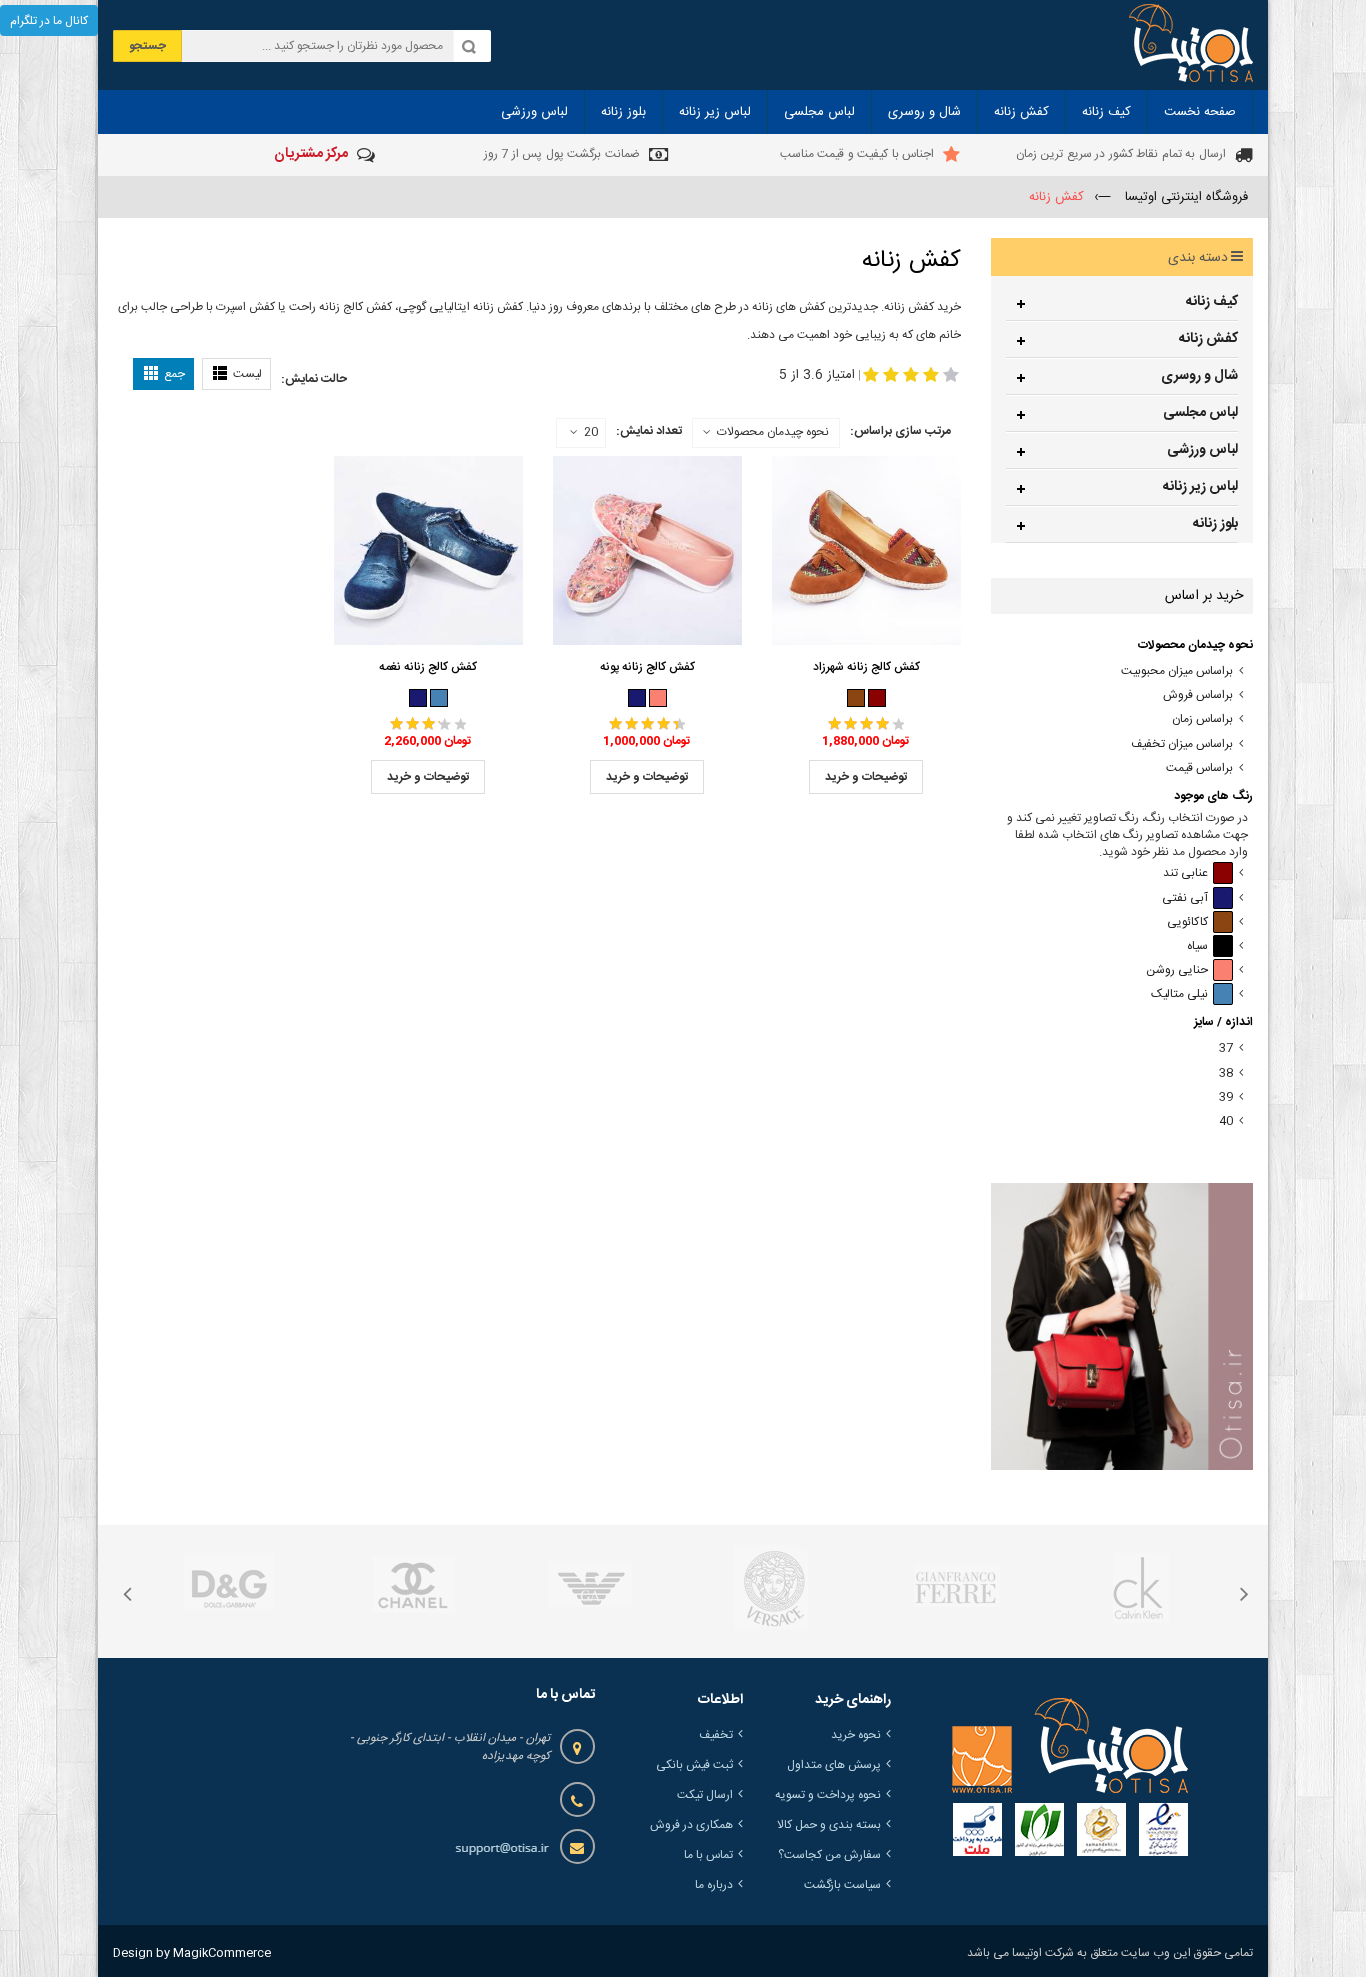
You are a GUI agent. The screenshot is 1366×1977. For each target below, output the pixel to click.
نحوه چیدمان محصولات (773, 432)
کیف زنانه (1212, 302)
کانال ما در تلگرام (49, 21)
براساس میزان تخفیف (1182, 744)
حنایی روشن (1177, 970)
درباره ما (714, 1885)
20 (591, 433)
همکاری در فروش (691, 1825)
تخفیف (716, 1735)
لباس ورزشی (1202, 450)
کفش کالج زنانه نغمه (428, 667)
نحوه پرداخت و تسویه (828, 1795)
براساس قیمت (1199, 768)
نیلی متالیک (1179, 994)
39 (1226, 1097)
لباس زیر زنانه (1200, 487)
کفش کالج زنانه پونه (647, 667)
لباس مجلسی (1200, 413)
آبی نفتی (1185, 898)
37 (1226, 1048)
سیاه (1197, 946)
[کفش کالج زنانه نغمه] (428, 551)
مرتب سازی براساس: (900, 431)
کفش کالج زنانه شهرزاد (866, 667)
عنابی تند (1185, 873)
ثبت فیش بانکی (694, 1765)
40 (1226, 1121)
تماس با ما (708, 1855)
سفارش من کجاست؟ (829, 1855)
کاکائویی (1187, 922)
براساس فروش (1198, 695)
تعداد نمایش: (649, 431)
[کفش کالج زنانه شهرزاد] (866, 551)
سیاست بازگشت (842, 1885)
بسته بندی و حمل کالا (829, 1825)
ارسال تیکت (705, 1795)
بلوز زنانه (1215, 524)
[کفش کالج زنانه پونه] (647, 551)
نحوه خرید (856, 1735)
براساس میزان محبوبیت (1177, 671)
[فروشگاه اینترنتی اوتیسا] (1191, 45)
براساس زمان (1202, 719)
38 (1226, 1073)
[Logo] (1070, 1746)
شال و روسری (1199, 376)
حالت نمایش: (314, 379)
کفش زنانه (1208, 339)
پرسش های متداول (834, 1765)
